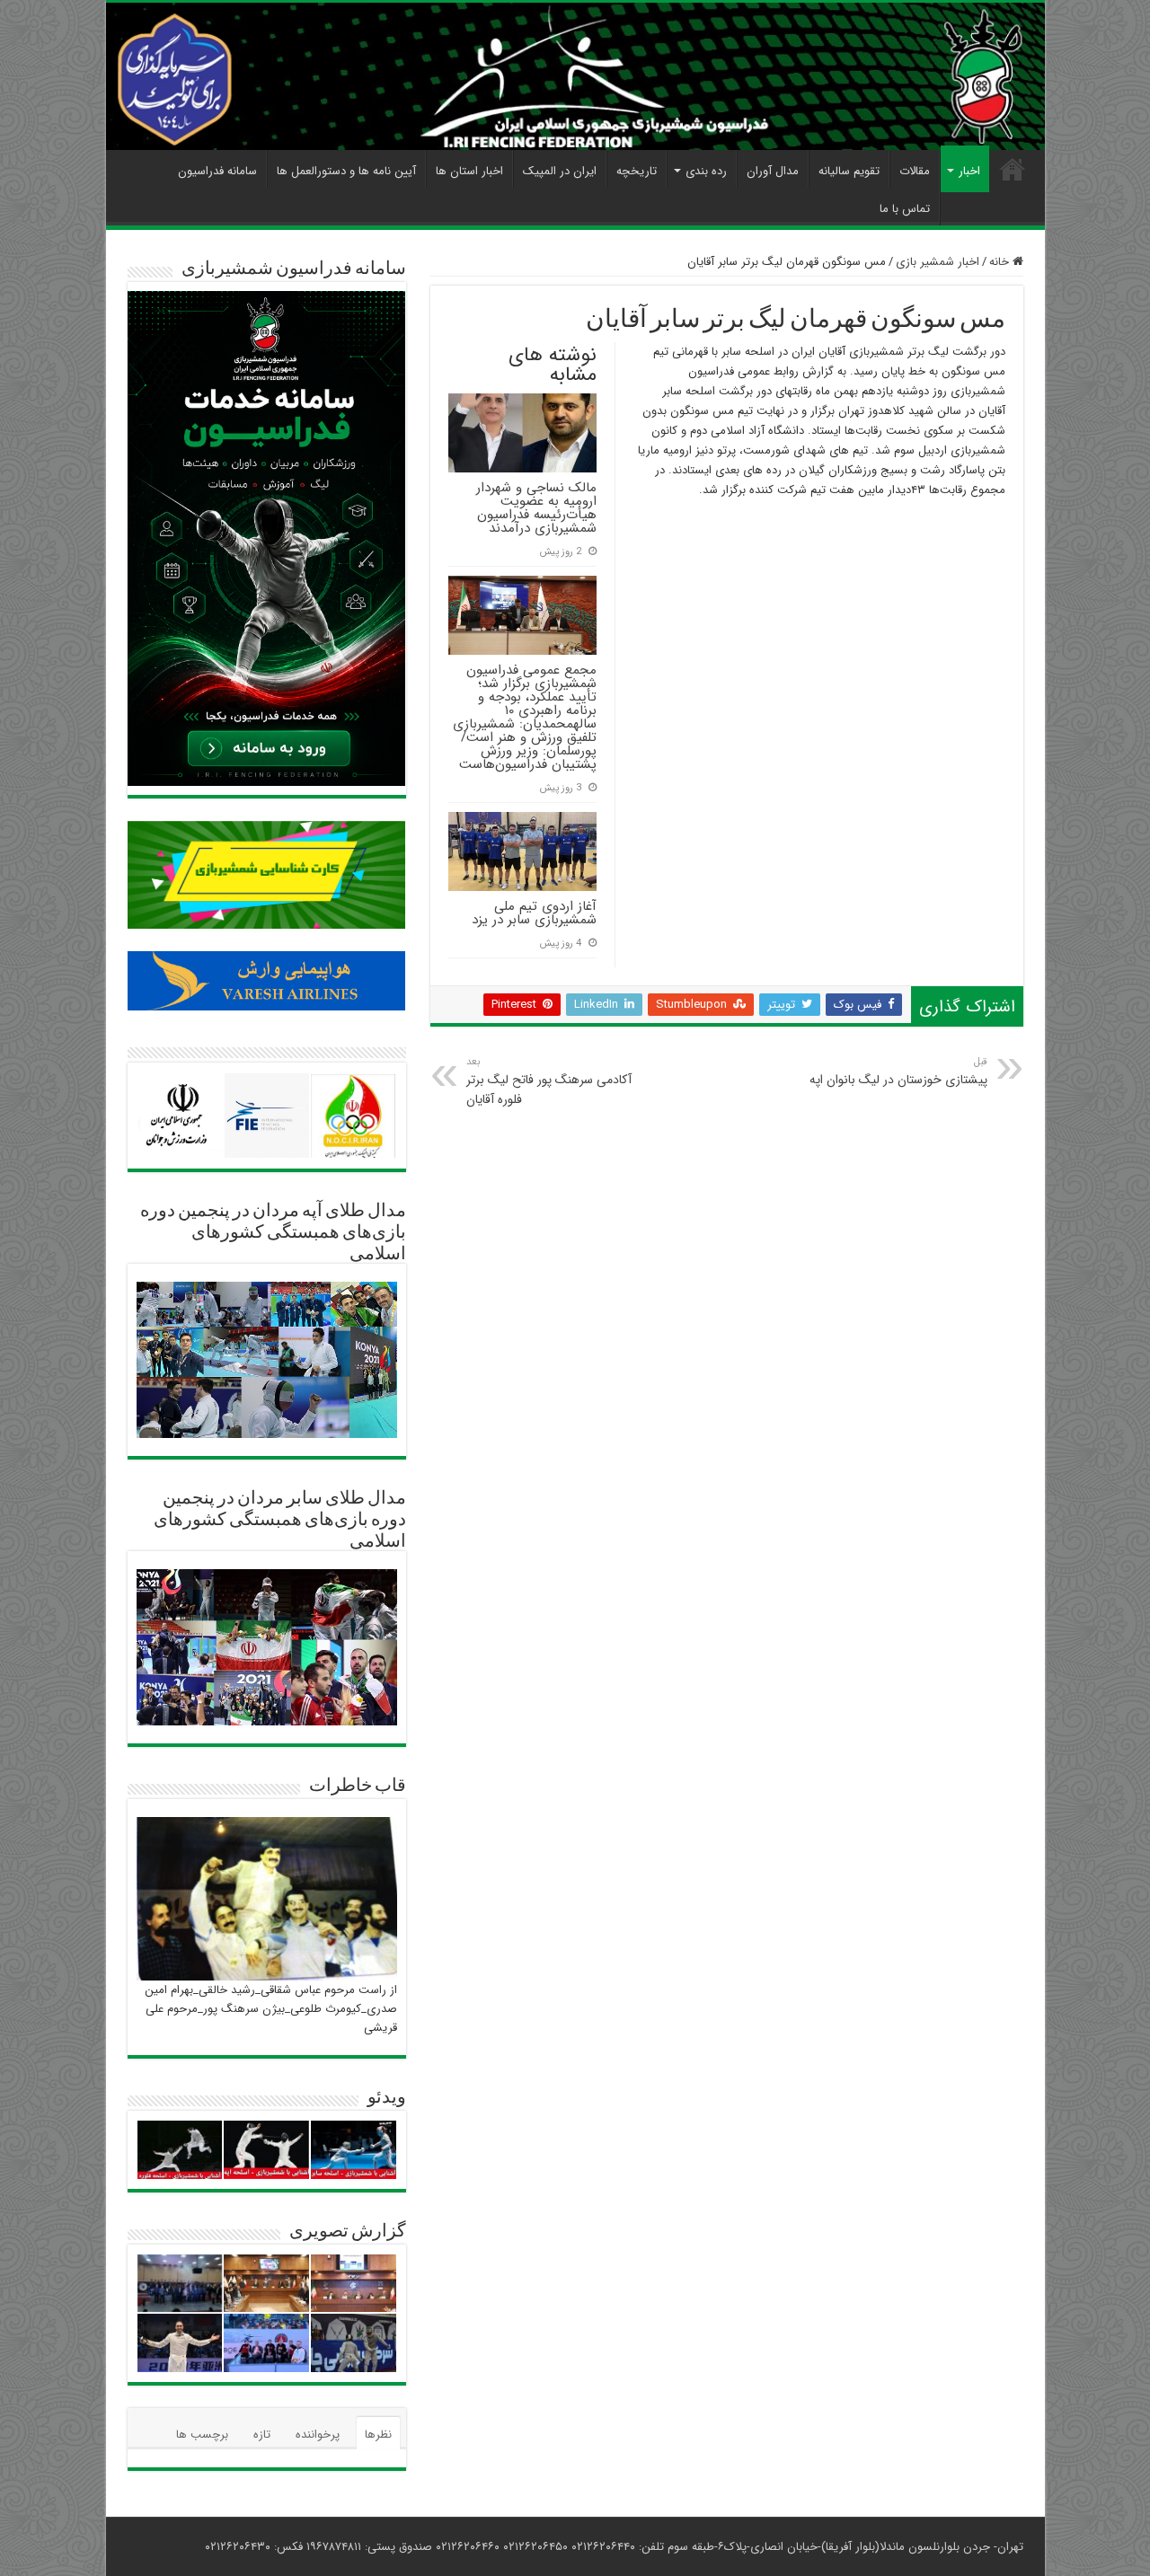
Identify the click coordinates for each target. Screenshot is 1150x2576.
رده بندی (706, 171)
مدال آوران (773, 171)
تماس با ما (905, 209)
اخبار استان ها (469, 171)
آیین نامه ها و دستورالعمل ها (346, 171)
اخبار (969, 171)
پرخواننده (318, 2435)
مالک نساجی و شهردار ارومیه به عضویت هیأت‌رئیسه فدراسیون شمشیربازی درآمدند (536, 508)
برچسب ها (202, 2435)
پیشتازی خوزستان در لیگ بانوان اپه (898, 1072)
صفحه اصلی (1013, 169)
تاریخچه (637, 171)
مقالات (915, 171)
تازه (262, 2435)
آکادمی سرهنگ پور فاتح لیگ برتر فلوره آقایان (549, 1081)
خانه (1001, 262)
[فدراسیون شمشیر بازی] (575, 76)
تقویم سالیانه (849, 171)
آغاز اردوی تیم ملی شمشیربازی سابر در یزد (534, 913)
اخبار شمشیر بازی (938, 262)
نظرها (378, 2435)
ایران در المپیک (560, 171)
